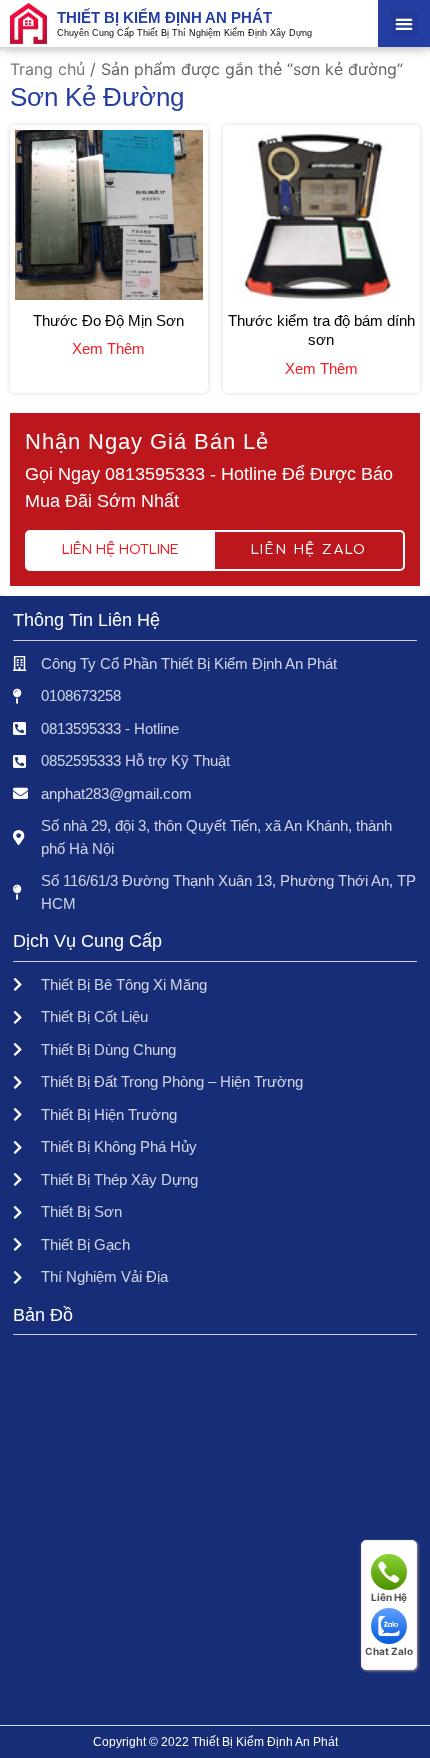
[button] (404, 23)
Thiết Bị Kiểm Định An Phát (164, 17)
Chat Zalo (389, 1651)
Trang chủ (47, 69)
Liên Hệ (389, 1597)
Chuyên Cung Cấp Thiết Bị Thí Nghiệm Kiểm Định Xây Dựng (184, 33)
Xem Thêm (108, 348)
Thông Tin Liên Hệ (86, 620)
